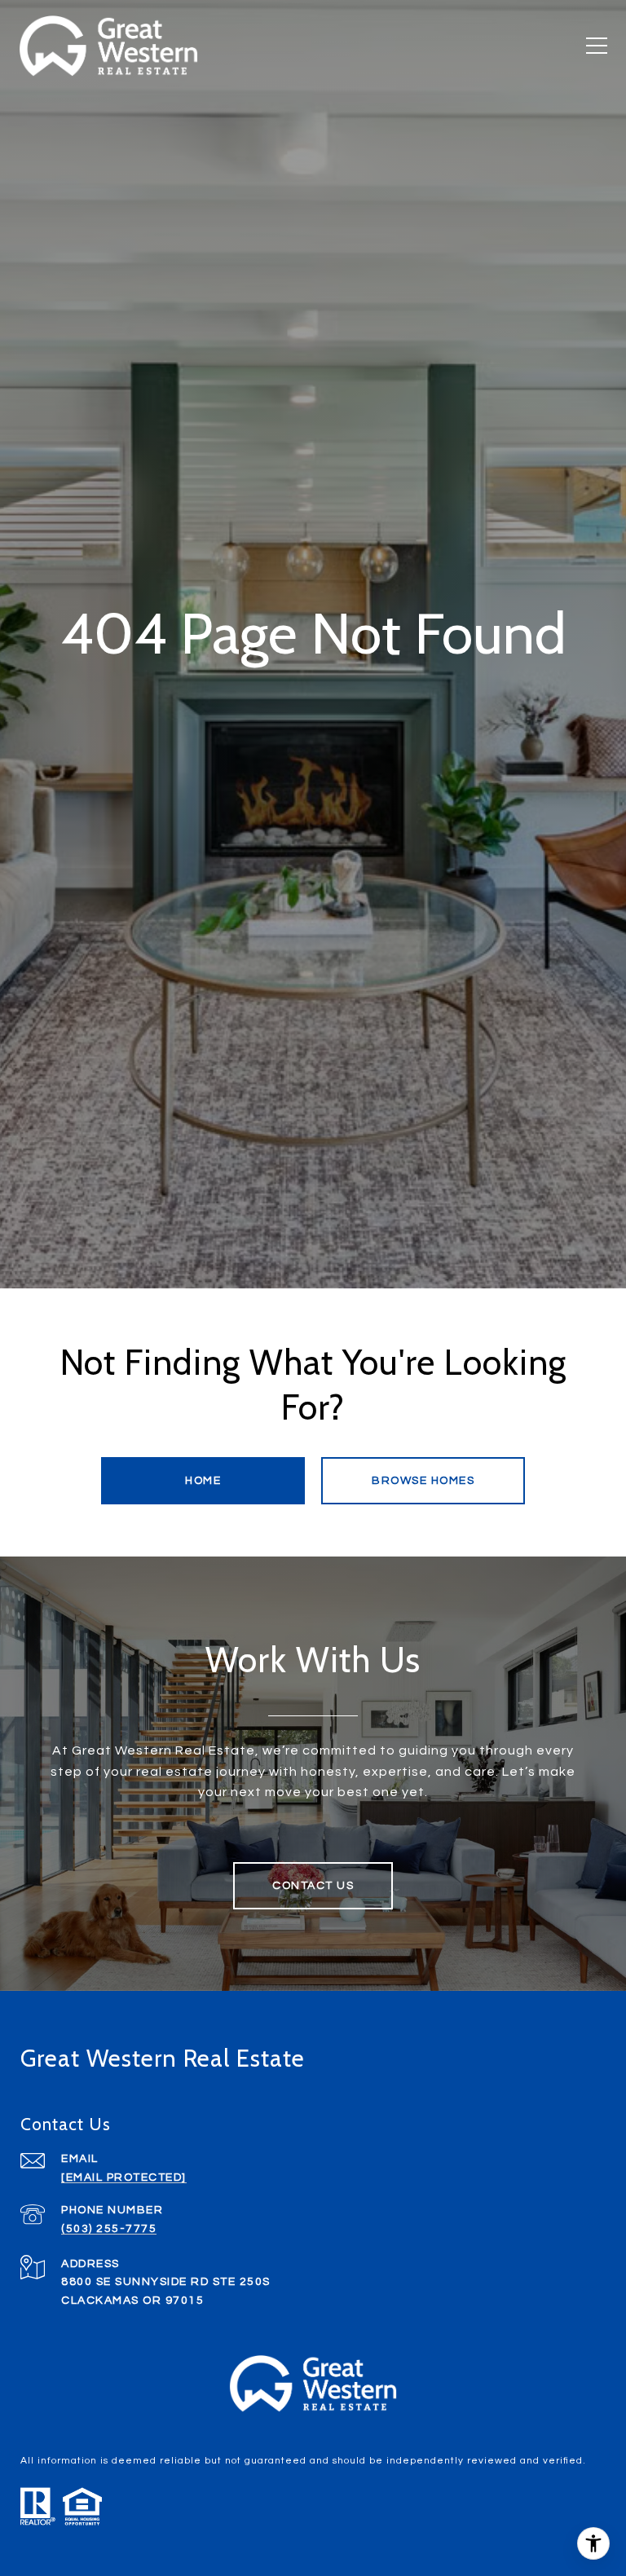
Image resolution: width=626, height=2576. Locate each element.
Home (203, 1481)
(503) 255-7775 (109, 2229)
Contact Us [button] (313, 1886)
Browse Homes (423, 1481)
